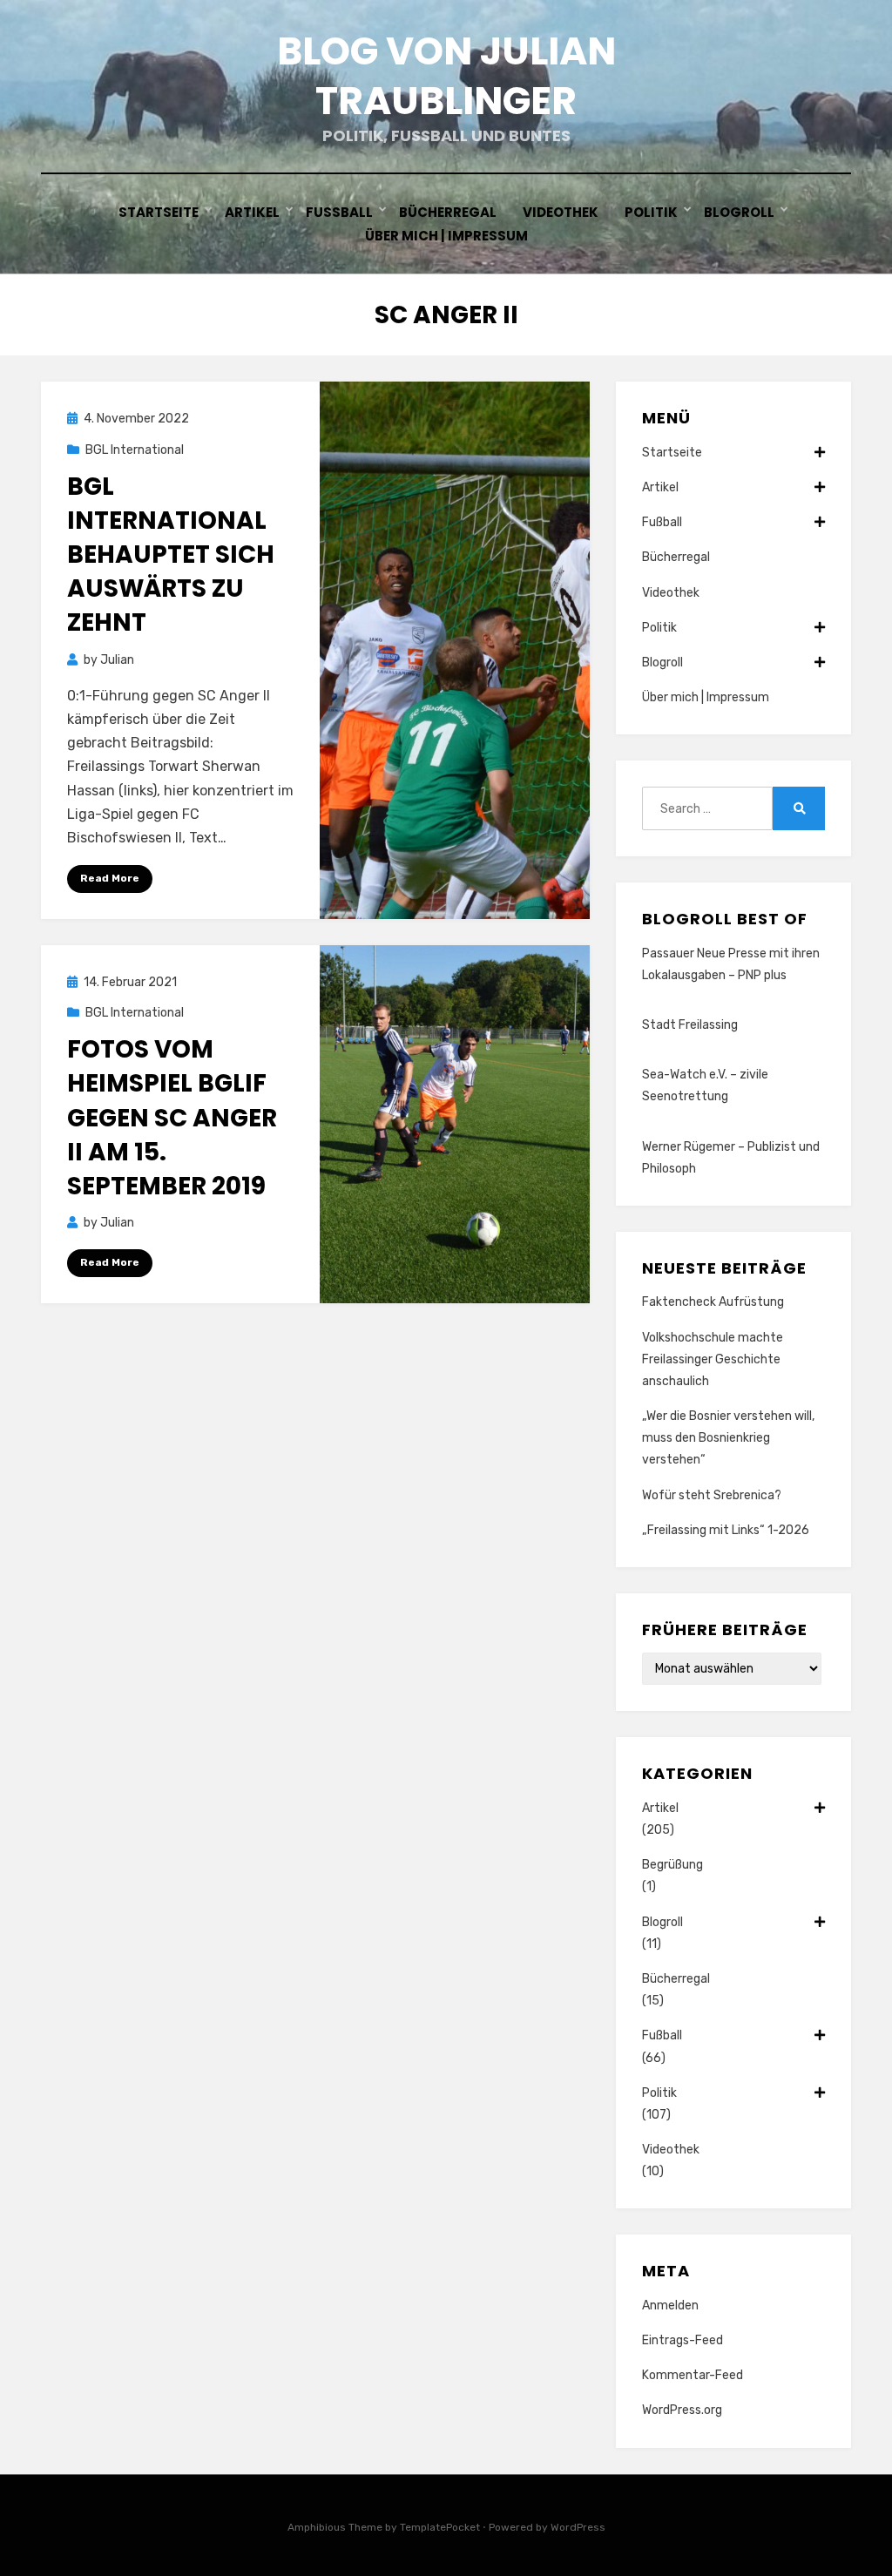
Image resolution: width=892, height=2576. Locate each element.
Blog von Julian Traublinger (446, 76)
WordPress (578, 2527)
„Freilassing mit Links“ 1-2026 (726, 1530)
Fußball (339, 212)
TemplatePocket (440, 2527)
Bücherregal (448, 212)
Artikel (252, 212)
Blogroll (739, 212)
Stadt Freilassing (690, 1025)
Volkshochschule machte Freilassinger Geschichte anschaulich (713, 1359)
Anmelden (670, 2306)
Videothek (561, 212)
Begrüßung (672, 1865)
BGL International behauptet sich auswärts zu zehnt (171, 555)
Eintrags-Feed (683, 2340)
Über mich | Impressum (446, 236)
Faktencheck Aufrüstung (713, 1302)
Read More (110, 878)
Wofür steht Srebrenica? (712, 1495)
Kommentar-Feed (693, 2375)
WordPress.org (682, 2410)
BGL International (135, 450)
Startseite (159, 212)
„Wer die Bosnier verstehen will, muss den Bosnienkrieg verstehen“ (728, 1438)
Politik (651, 212)
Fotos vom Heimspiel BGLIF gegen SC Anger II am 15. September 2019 (172, 1118)
